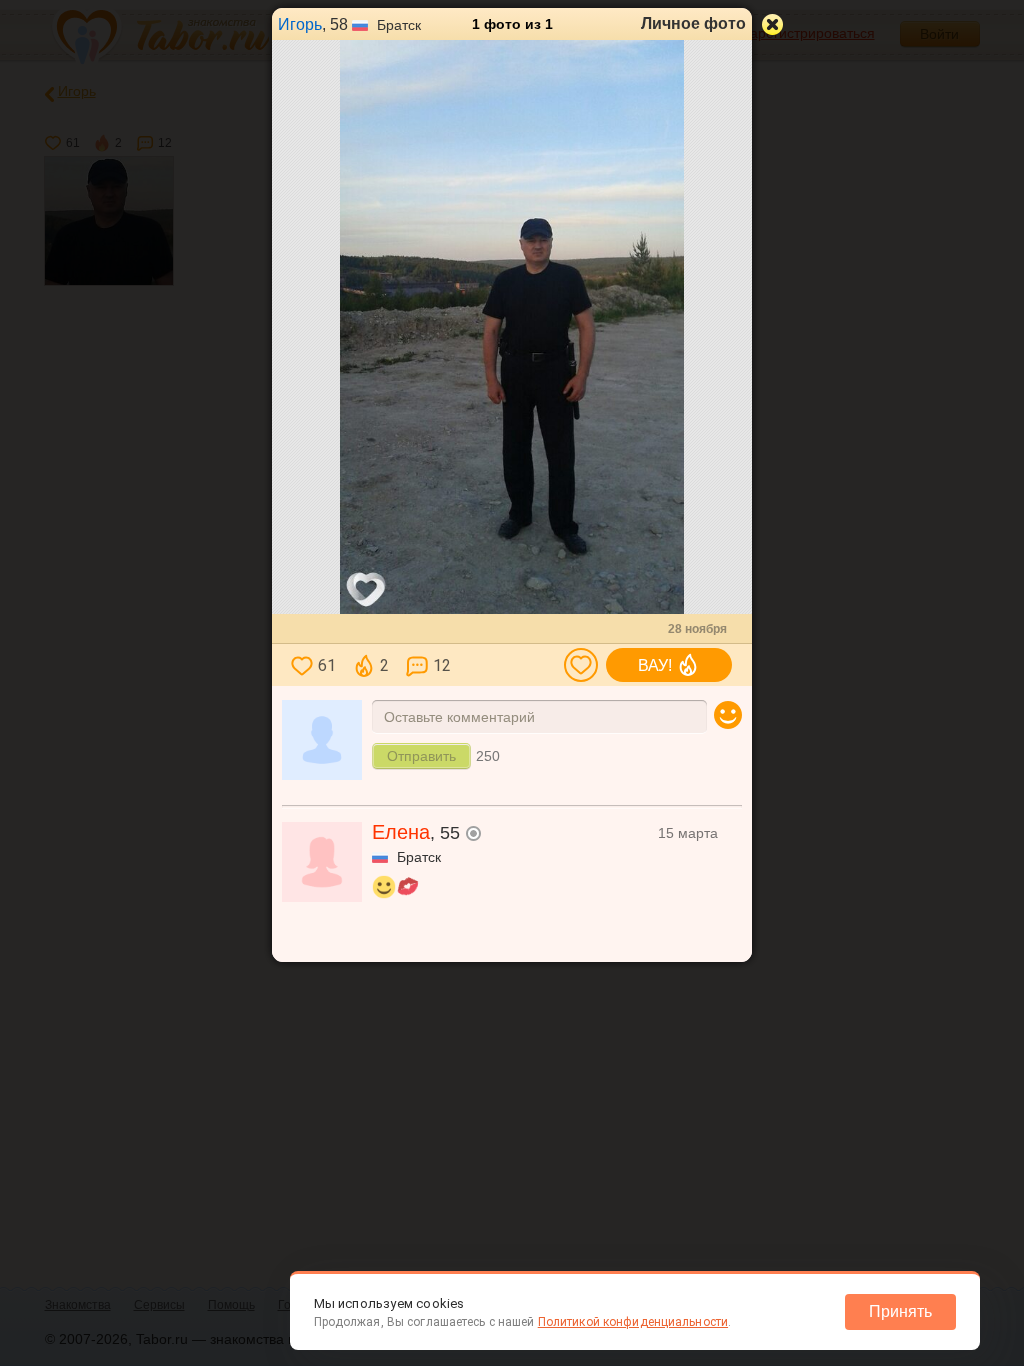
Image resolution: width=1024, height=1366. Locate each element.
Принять (900, 1311)
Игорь (300, 24)
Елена (401, 832)
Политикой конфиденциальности (633, 1322)
